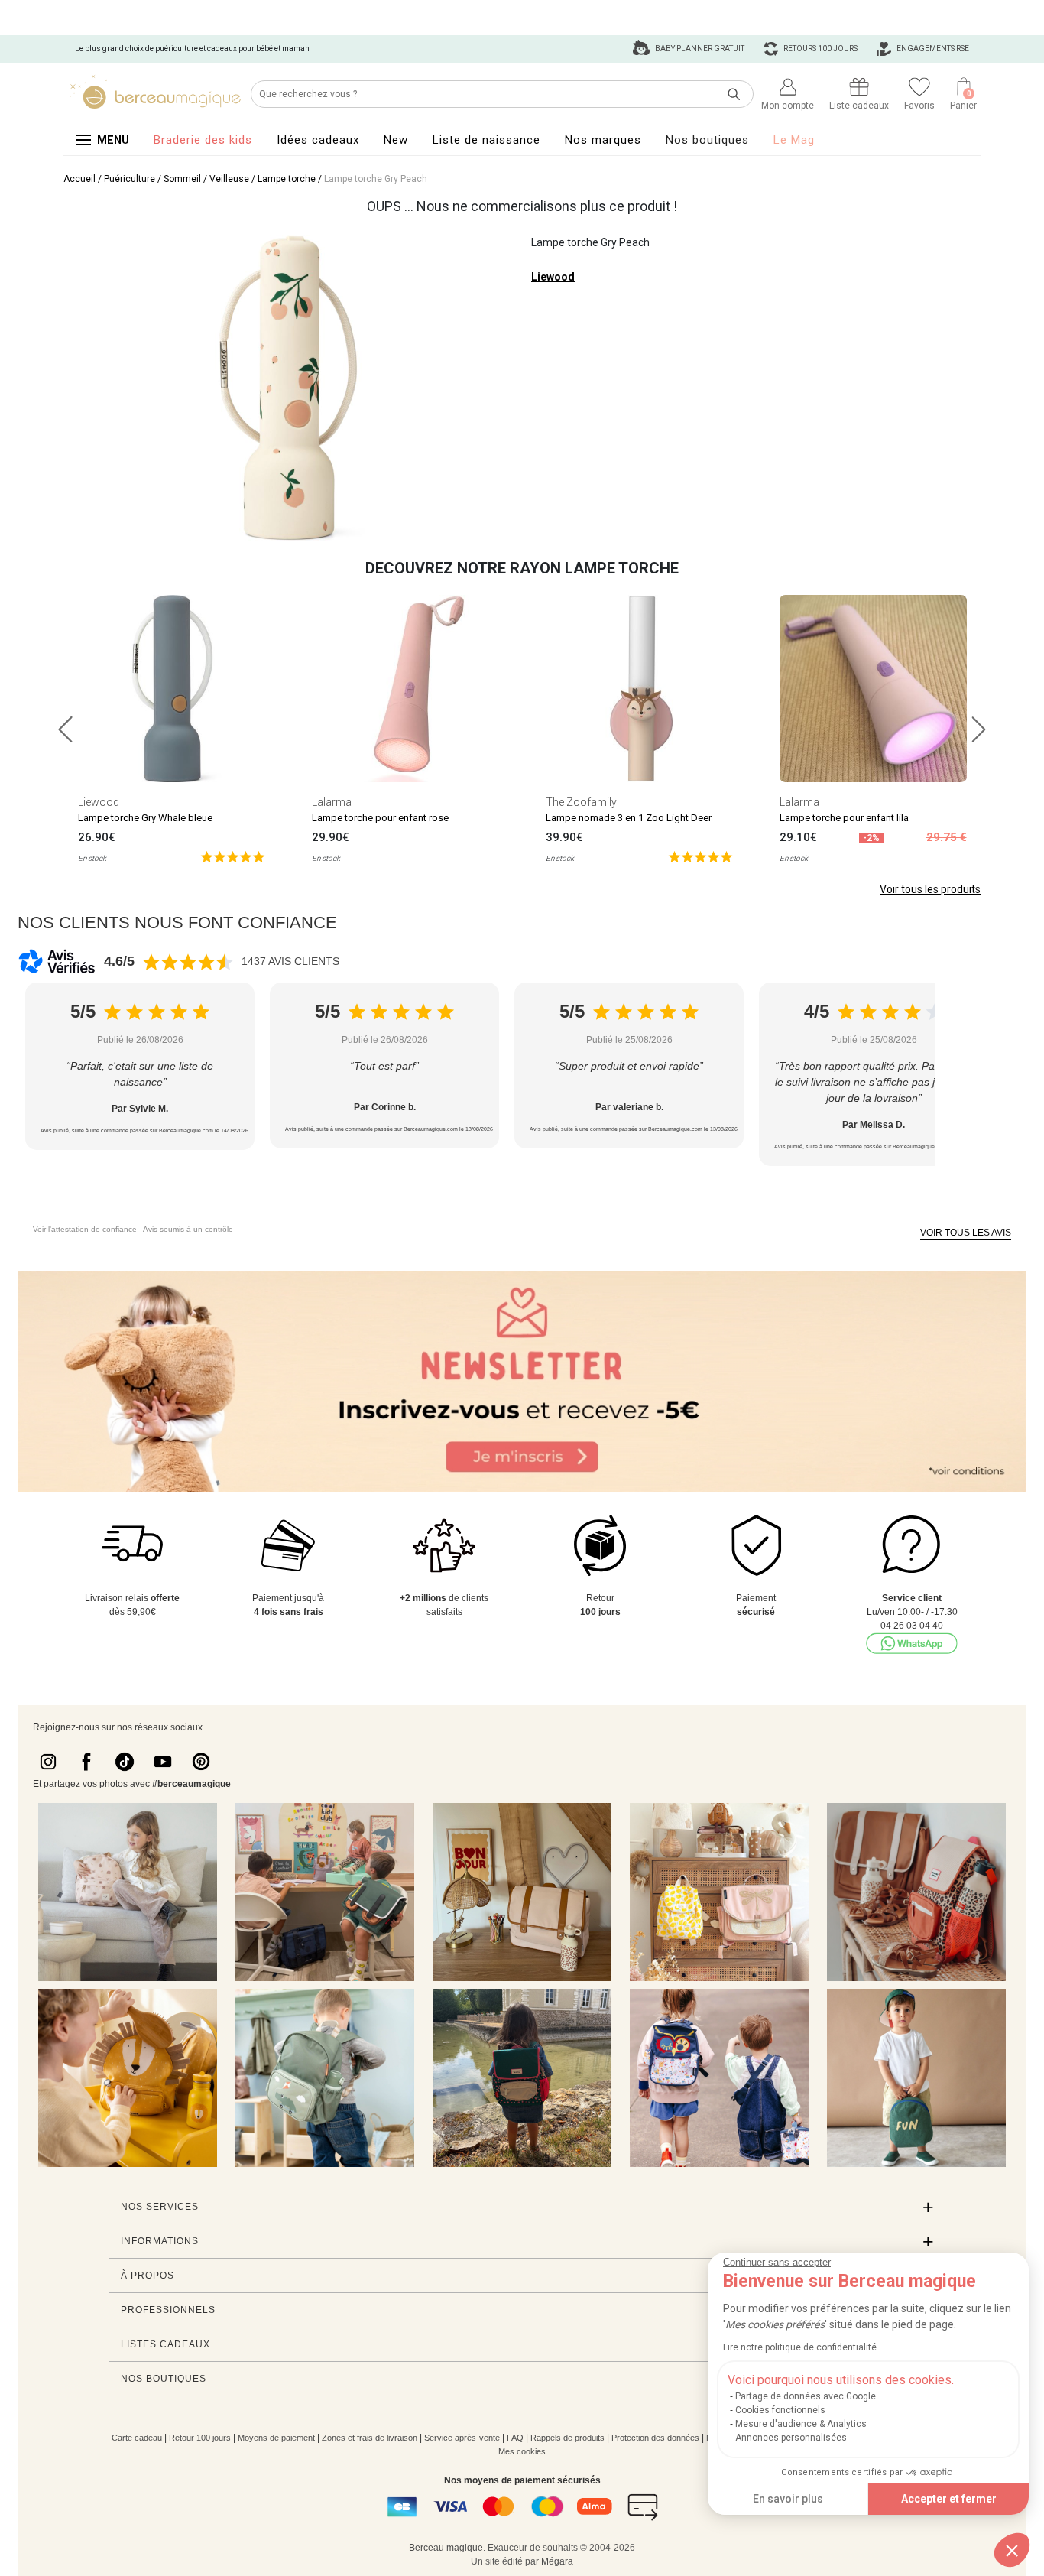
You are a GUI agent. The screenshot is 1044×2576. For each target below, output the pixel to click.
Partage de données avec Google (806, 2396)
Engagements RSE (932, 49)
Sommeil (182, 179)
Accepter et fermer (949, 2499)
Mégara (557, 2561)
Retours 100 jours (820, 49)
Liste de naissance (486, 140)
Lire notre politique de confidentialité (800, 2347)
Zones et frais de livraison (370, 2438)
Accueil (79, 179)
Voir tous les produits (930, 889)
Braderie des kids (203, 140)
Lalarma (332, 802)
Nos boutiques (707, 140)
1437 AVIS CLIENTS (290, 961)
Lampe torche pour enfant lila (844, 818)
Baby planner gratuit (699, 49)
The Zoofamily (581, 802)
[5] (233, 856)
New (396, 140)
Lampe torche (287, 179)
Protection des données (655, 2438)
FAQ (515, 2438)
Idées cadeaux (318, 140)
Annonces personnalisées (791, 2438)
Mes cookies (522, 2451)
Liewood (553, 277)
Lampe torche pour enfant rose (380, 818)
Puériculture (130, 179)
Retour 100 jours (200, 2438)
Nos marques (603, 140)
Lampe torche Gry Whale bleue (145, 818)
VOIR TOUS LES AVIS (966, 1233)
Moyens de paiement (276, 2438)
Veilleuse (229, 179)
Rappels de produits (567, 2438)
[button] (1012, 2550)
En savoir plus (788, 2499)
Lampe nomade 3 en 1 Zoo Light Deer (629, 818)
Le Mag (794, 140)
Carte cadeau (137, 2438)
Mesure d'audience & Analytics (801, 2424)
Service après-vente (462, 2438)
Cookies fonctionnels (780, 2410)
